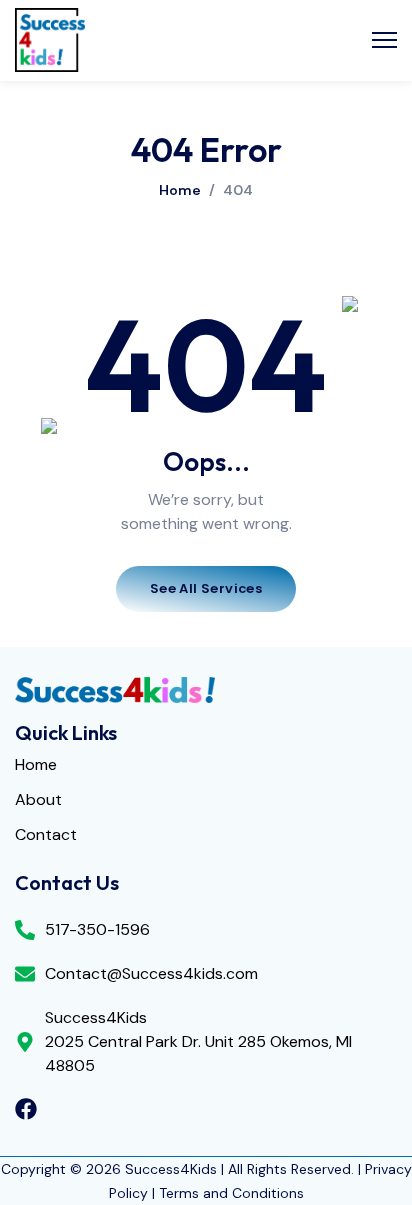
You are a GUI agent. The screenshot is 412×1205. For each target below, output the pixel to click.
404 (238, 190)
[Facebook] (26, 1109)
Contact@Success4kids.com (151, 973)
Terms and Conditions (231, 1193)
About (38, 800)
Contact (46, 835)
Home (180, 190)
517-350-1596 (97, 929)
